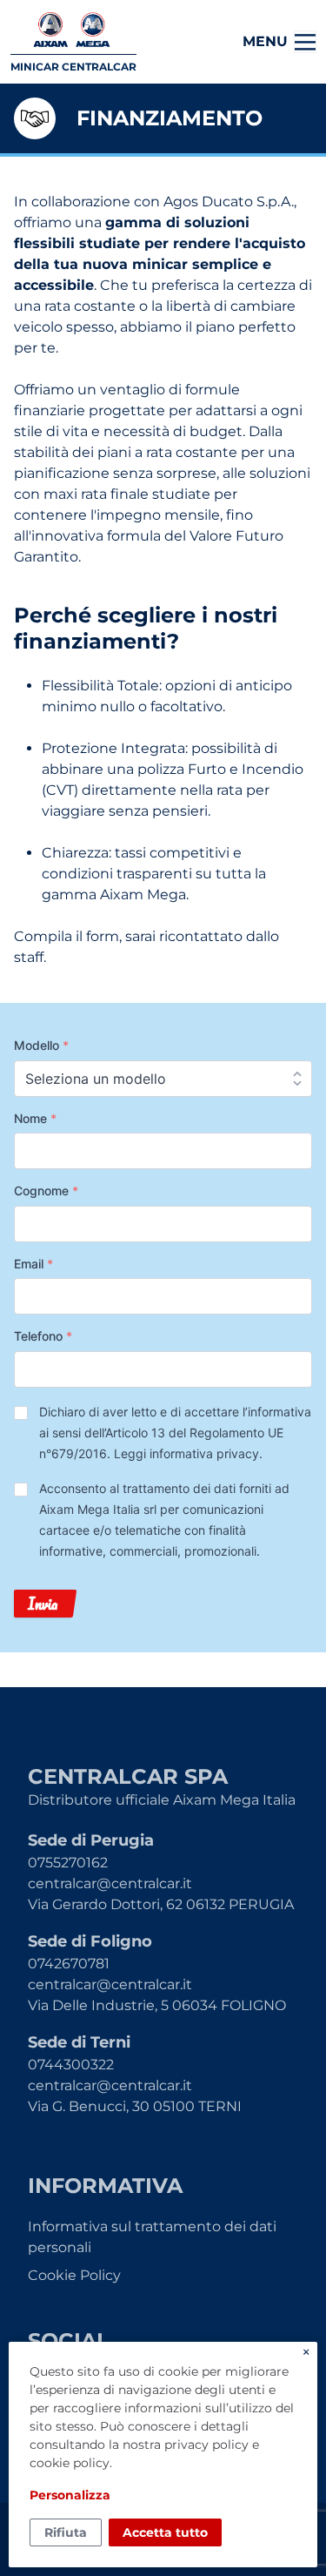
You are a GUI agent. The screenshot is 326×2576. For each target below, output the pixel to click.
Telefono (43, 1336)
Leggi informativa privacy (186, 1453)
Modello (41, 1045)
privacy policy (206, 2445)
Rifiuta (66, 2532)
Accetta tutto (165, 2532)
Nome (35, 1118)
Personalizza (70, 2495)
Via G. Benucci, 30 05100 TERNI (135, 2106)
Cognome (46, 1190)
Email (33, 1264)
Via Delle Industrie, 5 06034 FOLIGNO (157, 2005)
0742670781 (69, 1964)
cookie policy (70, 2463)
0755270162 (68, 1863)
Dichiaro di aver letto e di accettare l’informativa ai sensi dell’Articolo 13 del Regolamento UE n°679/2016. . (175, 1433)
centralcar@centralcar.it (110, 1883)
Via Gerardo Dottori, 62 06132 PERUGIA (161, 1904)
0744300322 (71, 2065)
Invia (43, 1604)
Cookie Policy (74, 2275)
